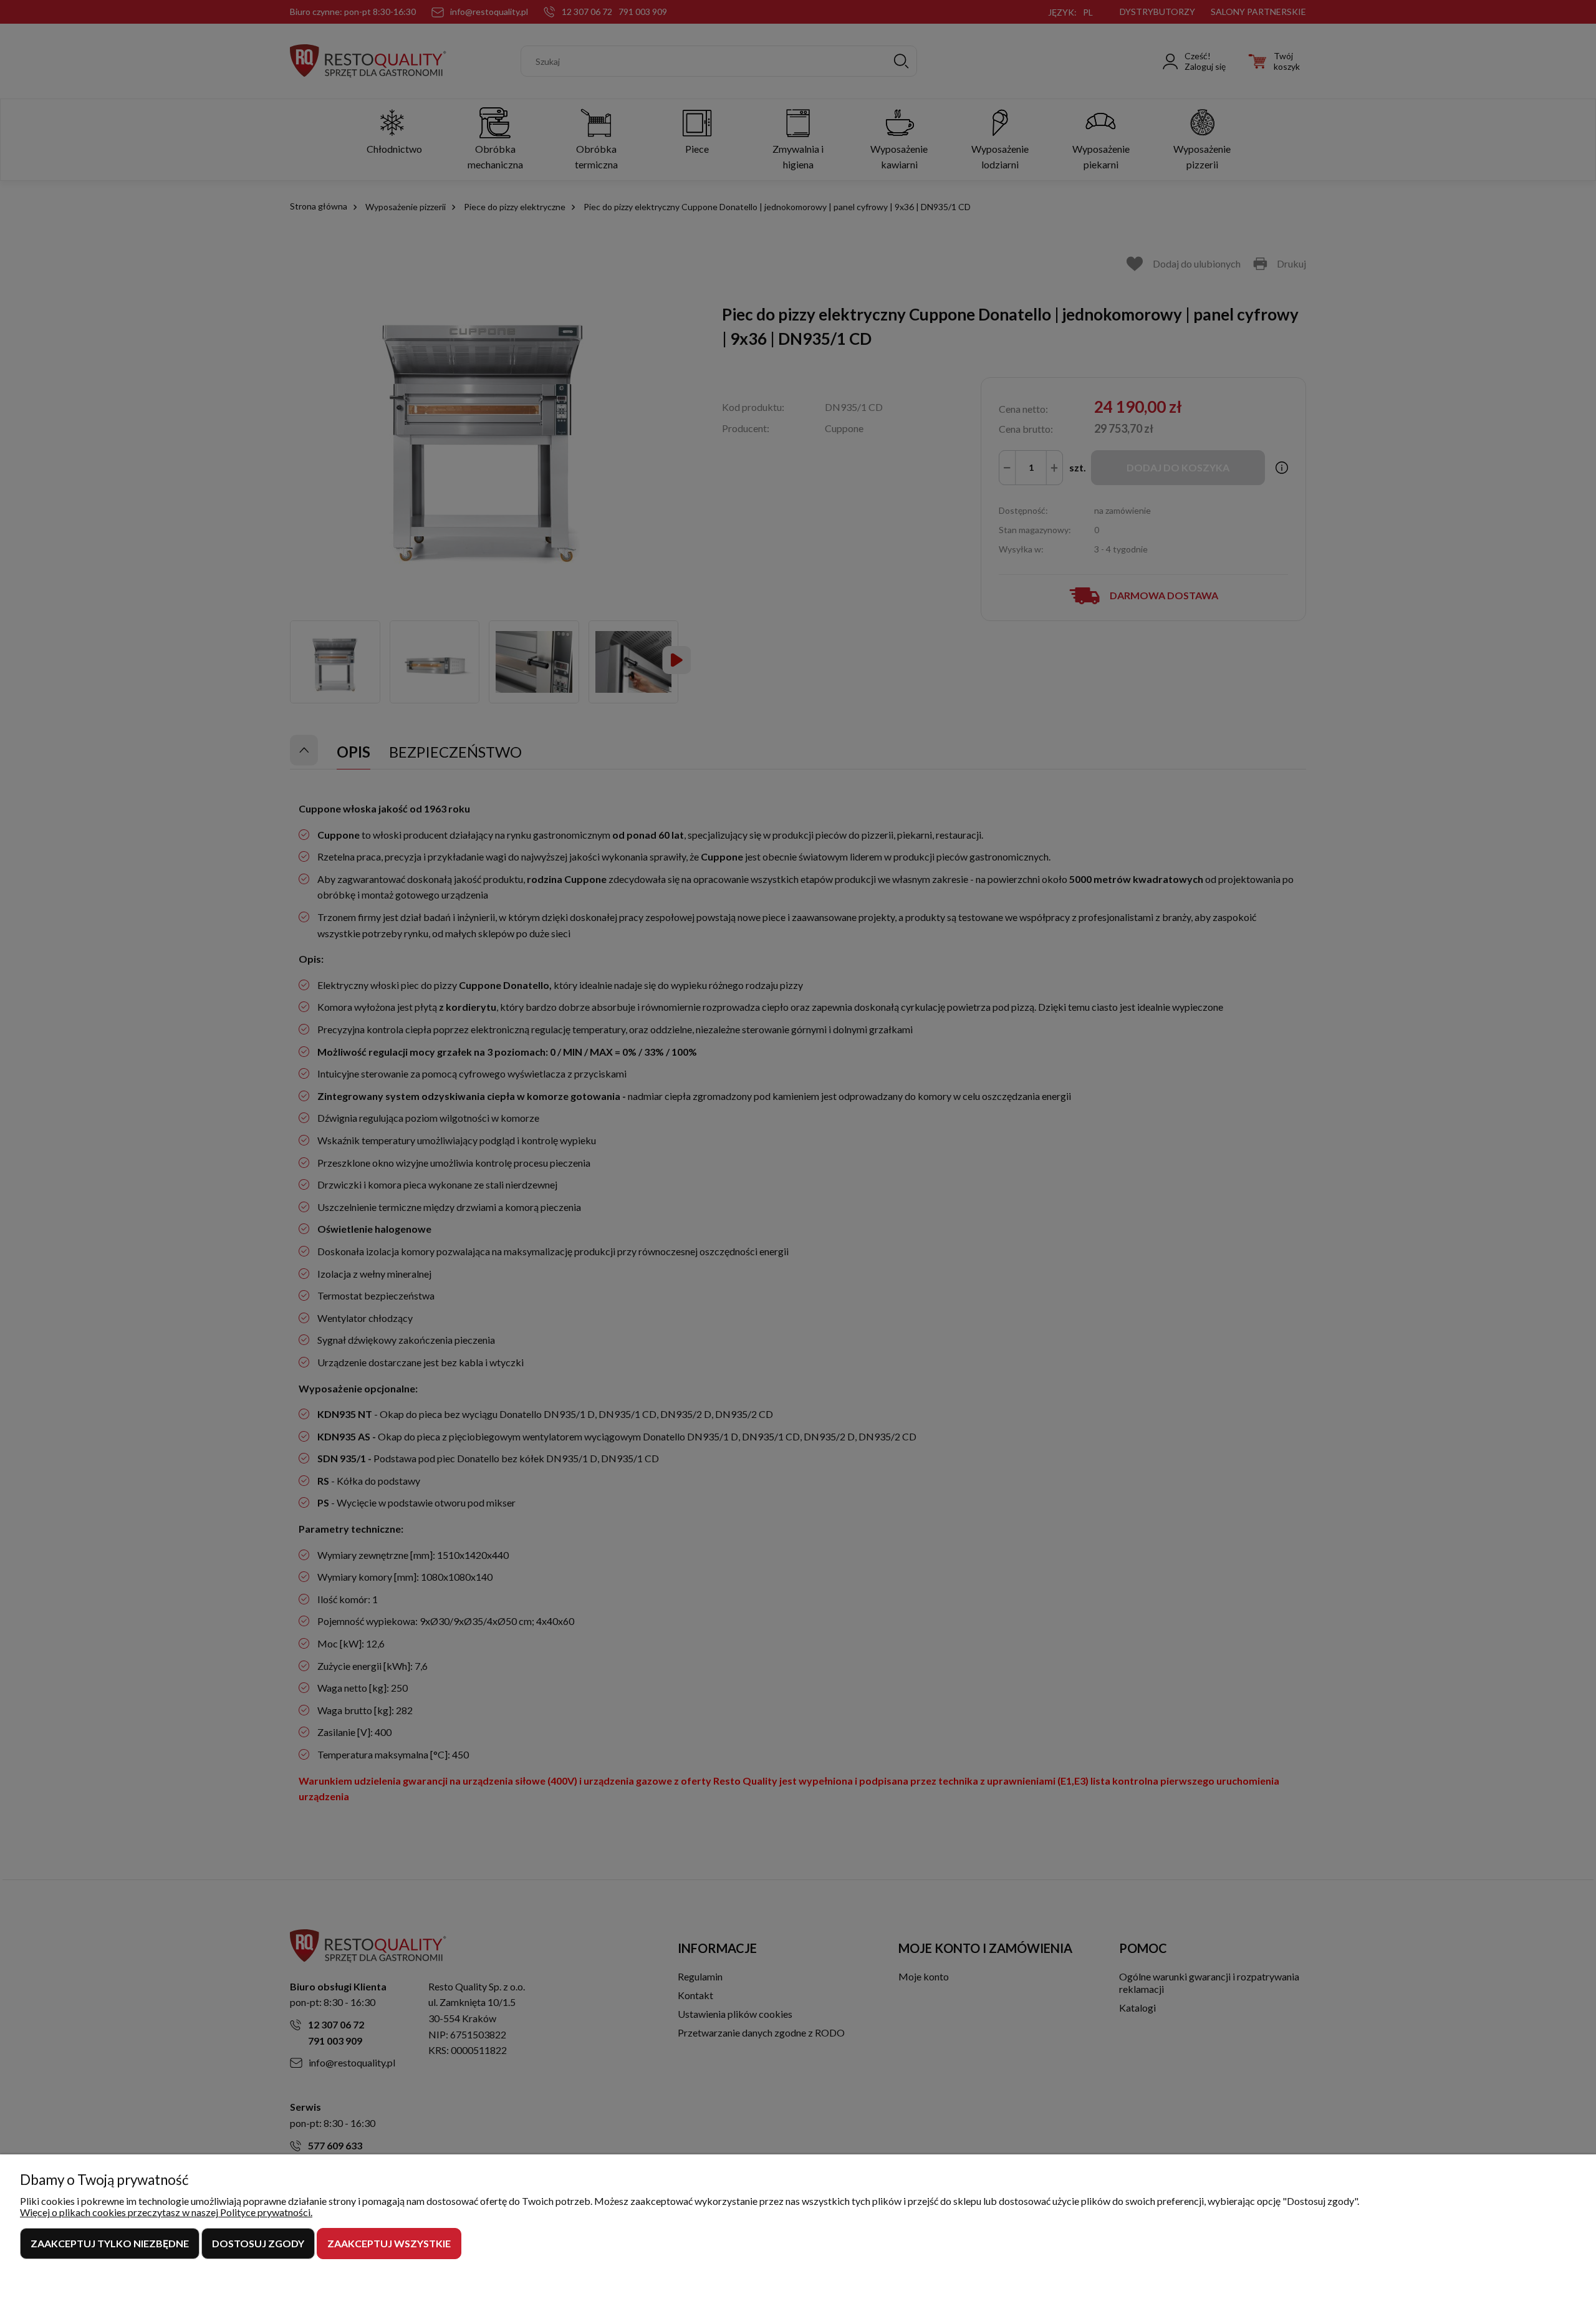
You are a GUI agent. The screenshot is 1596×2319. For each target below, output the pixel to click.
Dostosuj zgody (258, 2243)
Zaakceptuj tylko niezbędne (110, 2243)
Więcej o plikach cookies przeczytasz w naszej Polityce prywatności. (166, 2212)
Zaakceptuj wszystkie (389, 2243)
